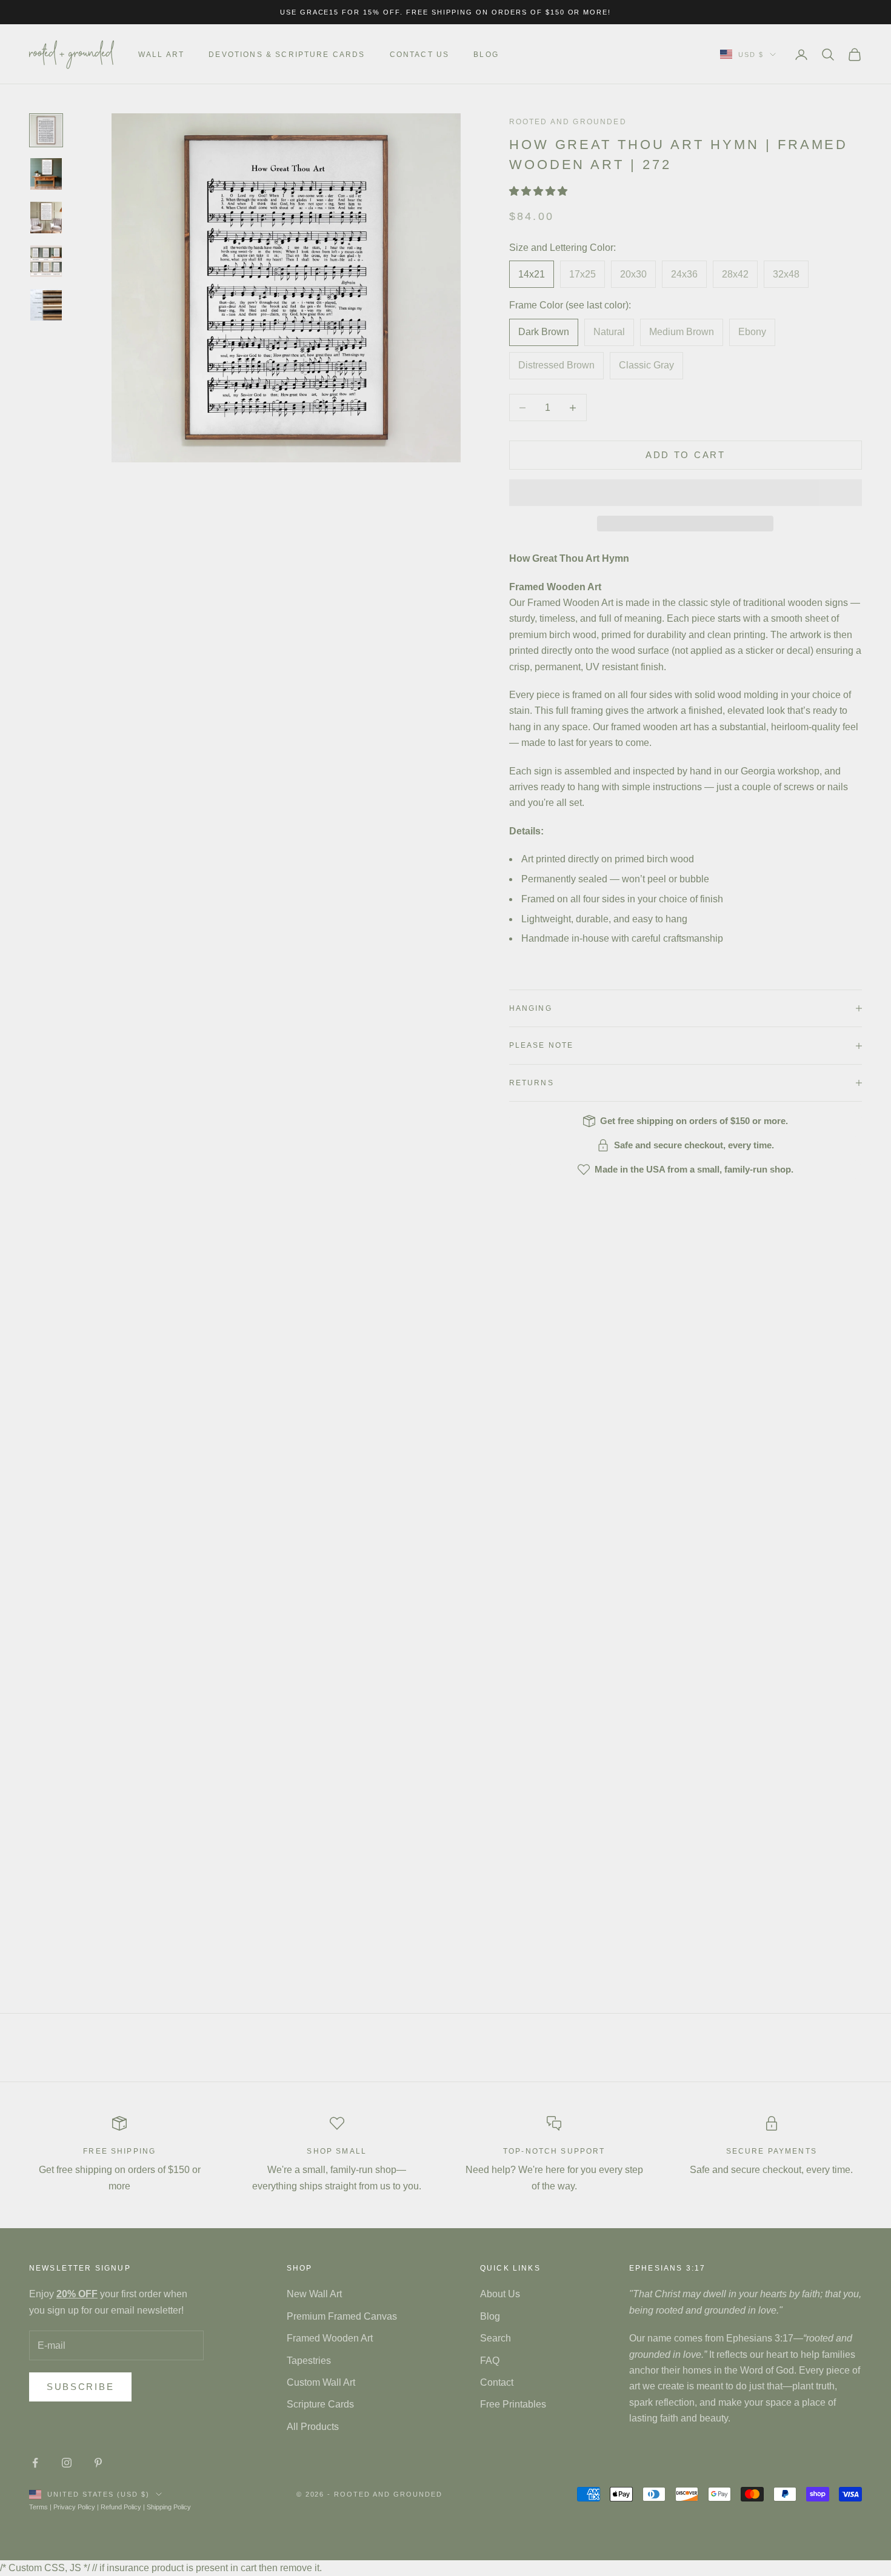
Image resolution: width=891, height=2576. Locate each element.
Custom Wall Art (321, 2382)
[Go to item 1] (46, 130)
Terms (38, 2507)
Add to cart (686, 455)
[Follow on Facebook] (35, 2463)
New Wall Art (314, 2294)
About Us (500, 2294)
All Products (313, 2427)
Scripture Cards (320, 2404)
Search (496, 2338)
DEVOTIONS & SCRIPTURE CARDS (287, 55)
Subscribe (80, 2387)
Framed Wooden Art (330, 2338)
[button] (539, 191)
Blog (486, 55)
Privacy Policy (74, 2507)
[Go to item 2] (46, 174)
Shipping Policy (169, 2507)
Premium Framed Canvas (342, 2316)
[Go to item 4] (46, 261)
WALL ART (161, 55)
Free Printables (513, 2404)
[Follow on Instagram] (67, 2463)
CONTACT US (420, 55)
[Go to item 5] (46, 305)
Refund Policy (121, 2507)
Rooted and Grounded (568, 122)
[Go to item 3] (46, 218)
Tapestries (309, 2361)
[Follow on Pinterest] (98, 2463)
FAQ (490, 2361)
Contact (497, 2382)
